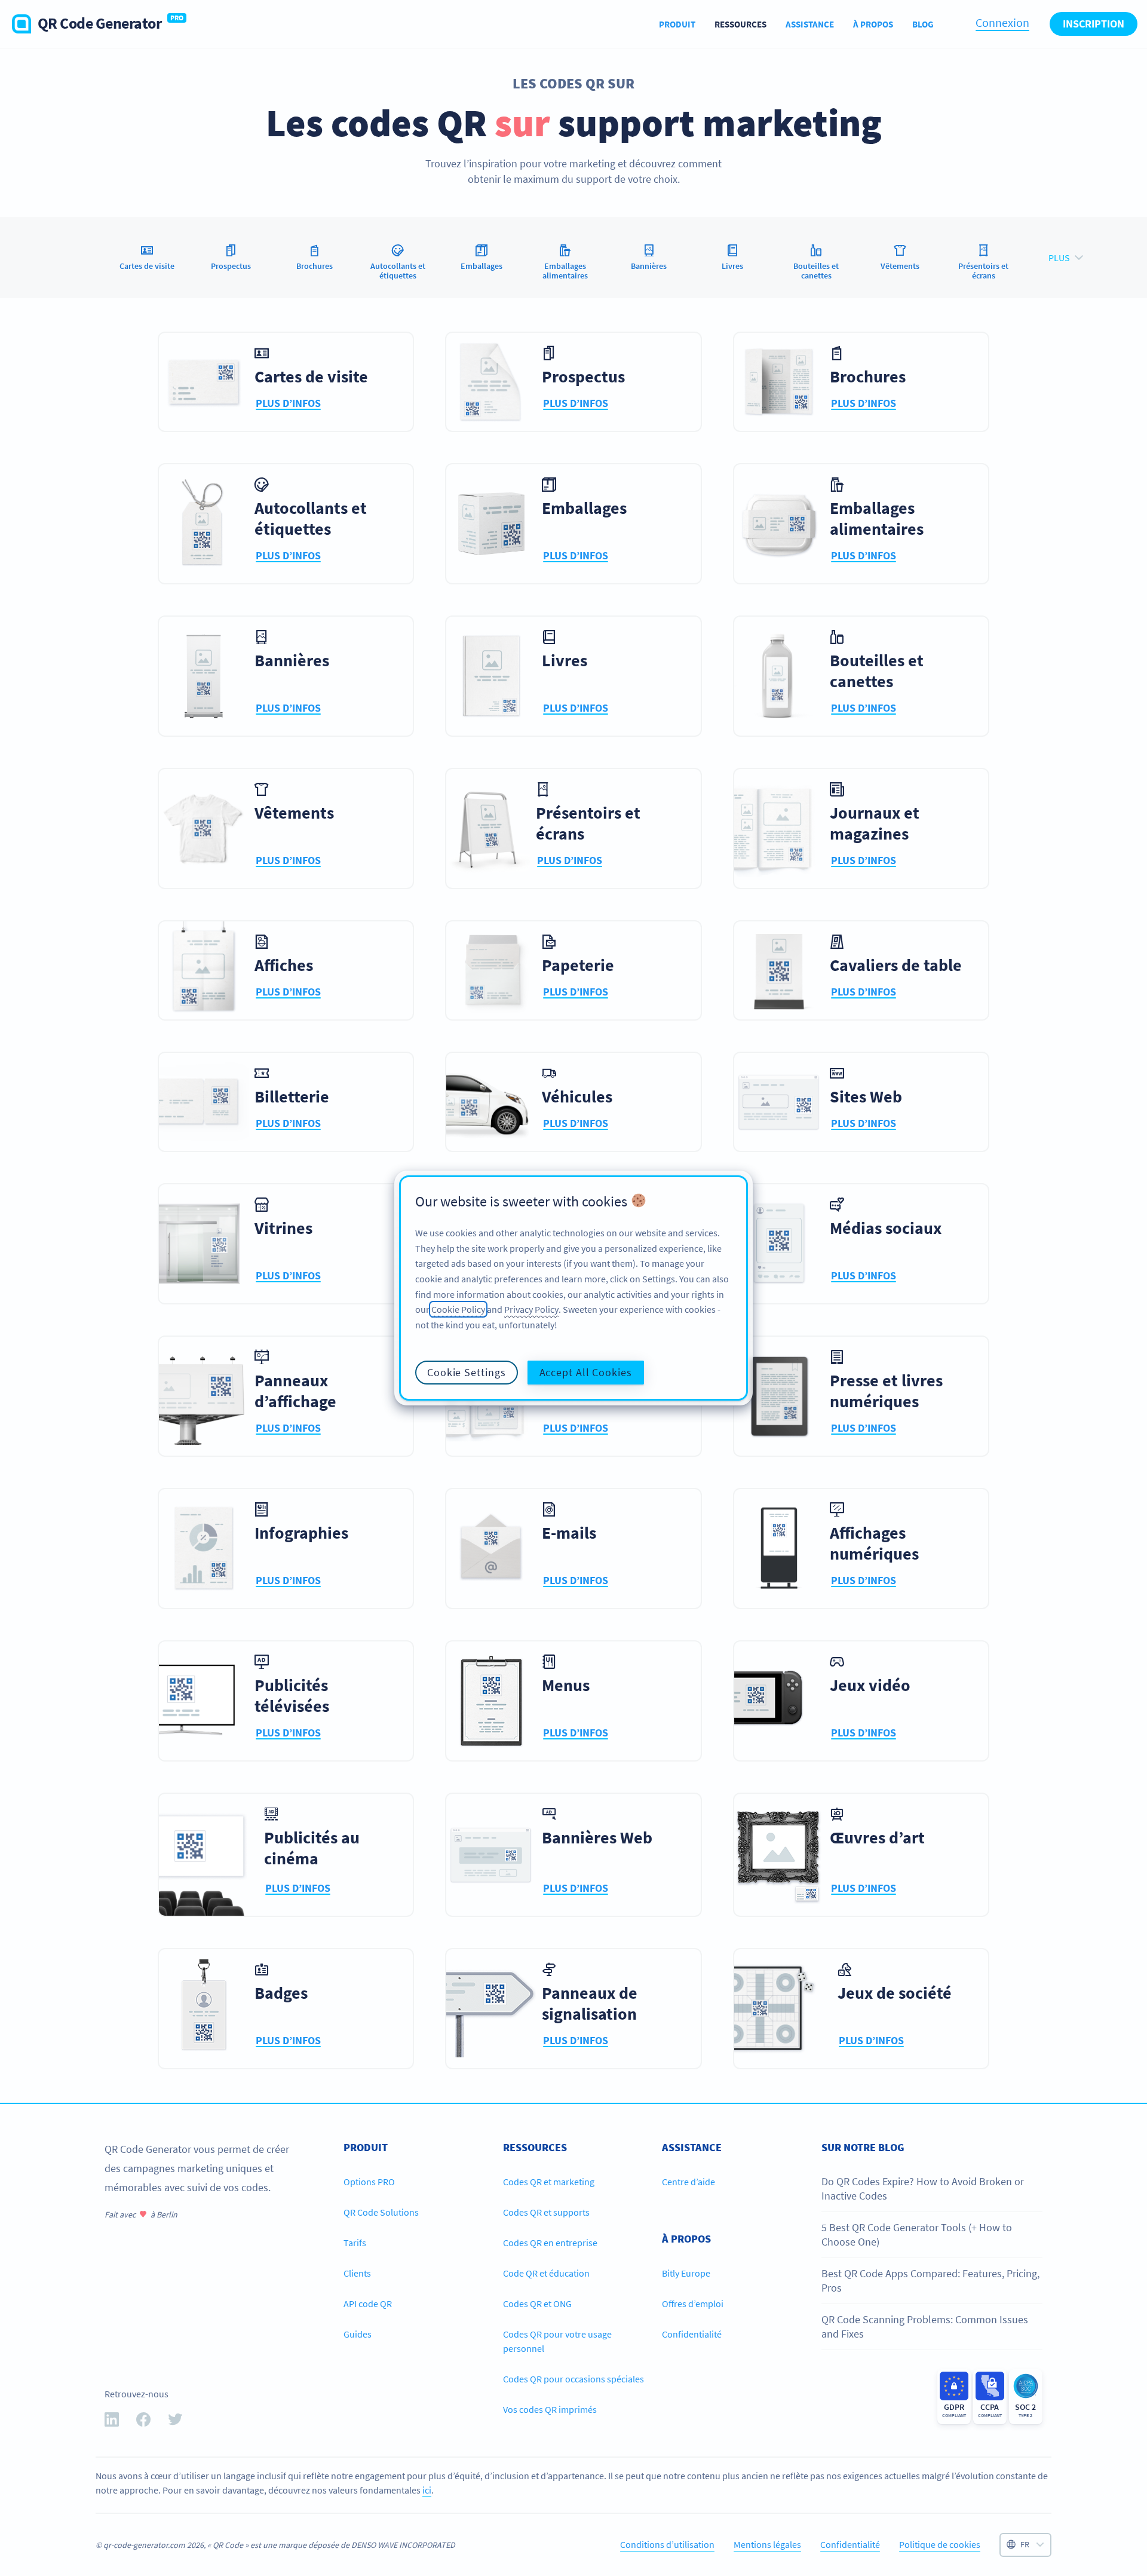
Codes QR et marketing (549, 2182)
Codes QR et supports (546, 2212)
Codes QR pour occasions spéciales (573, 2379)
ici (427, 2490)
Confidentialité (692, 2334)
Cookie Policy (458, 1309)
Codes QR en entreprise (550, 2243)
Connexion (1002, 22)
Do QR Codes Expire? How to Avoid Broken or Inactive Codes (923, 2188)
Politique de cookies (940, 2544)
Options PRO (369, 2182)
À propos (873, 24)
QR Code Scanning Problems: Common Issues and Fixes (925, 2327)
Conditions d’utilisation (667, 2544)
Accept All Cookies (586, 1372)
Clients (357, 2273)
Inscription (1094, 24)
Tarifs (355, 2243)
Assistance (810, 24)
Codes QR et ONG (537, 2304)
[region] (573, 1288)
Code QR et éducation (546, 2273)
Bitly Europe (686, 2273)
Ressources (740, 24)
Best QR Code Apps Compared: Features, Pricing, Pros (930, 2281)
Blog (923, 24)
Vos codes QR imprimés (550, 2409)
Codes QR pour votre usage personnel (557, 2341)
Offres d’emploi (693, 2304)
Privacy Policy (531, 1309)
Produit (677, 24)
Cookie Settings (467, 1372)
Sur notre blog (863, 2147)
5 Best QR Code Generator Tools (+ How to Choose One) (917, 2235)
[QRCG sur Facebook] (143, 2422)
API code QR (368, 2304)
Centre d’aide (688, 2182)
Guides (358, 2334)
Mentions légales (767, 2544)
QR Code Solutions (381, 2212)
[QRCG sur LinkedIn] (112, 2422)
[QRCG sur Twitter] (175, 2422)
